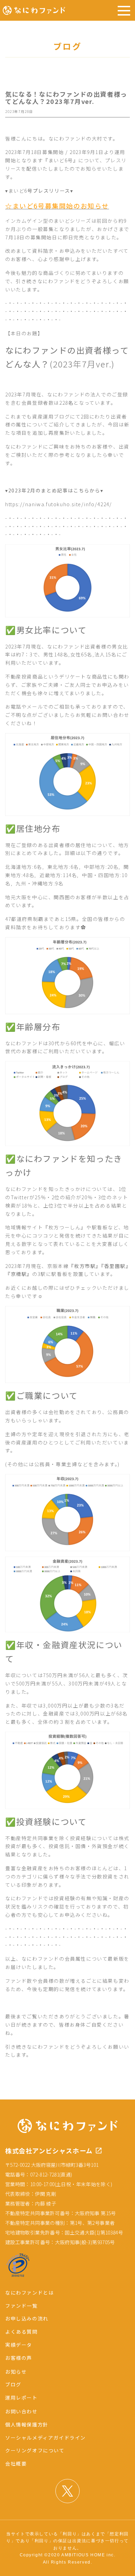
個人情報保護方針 (27, 2424)
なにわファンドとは (29, 2293)
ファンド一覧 (21, 2306)
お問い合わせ (21, 2411)
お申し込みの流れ (27, 2318)
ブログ (13, 2384)
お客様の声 (19, 2358)
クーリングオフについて (35, 2450)
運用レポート (21, 2397)
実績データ (19, 2345)
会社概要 (16, 2463)
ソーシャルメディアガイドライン (46, 2438)
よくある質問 (21, 2332)
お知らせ (16, 2372)
